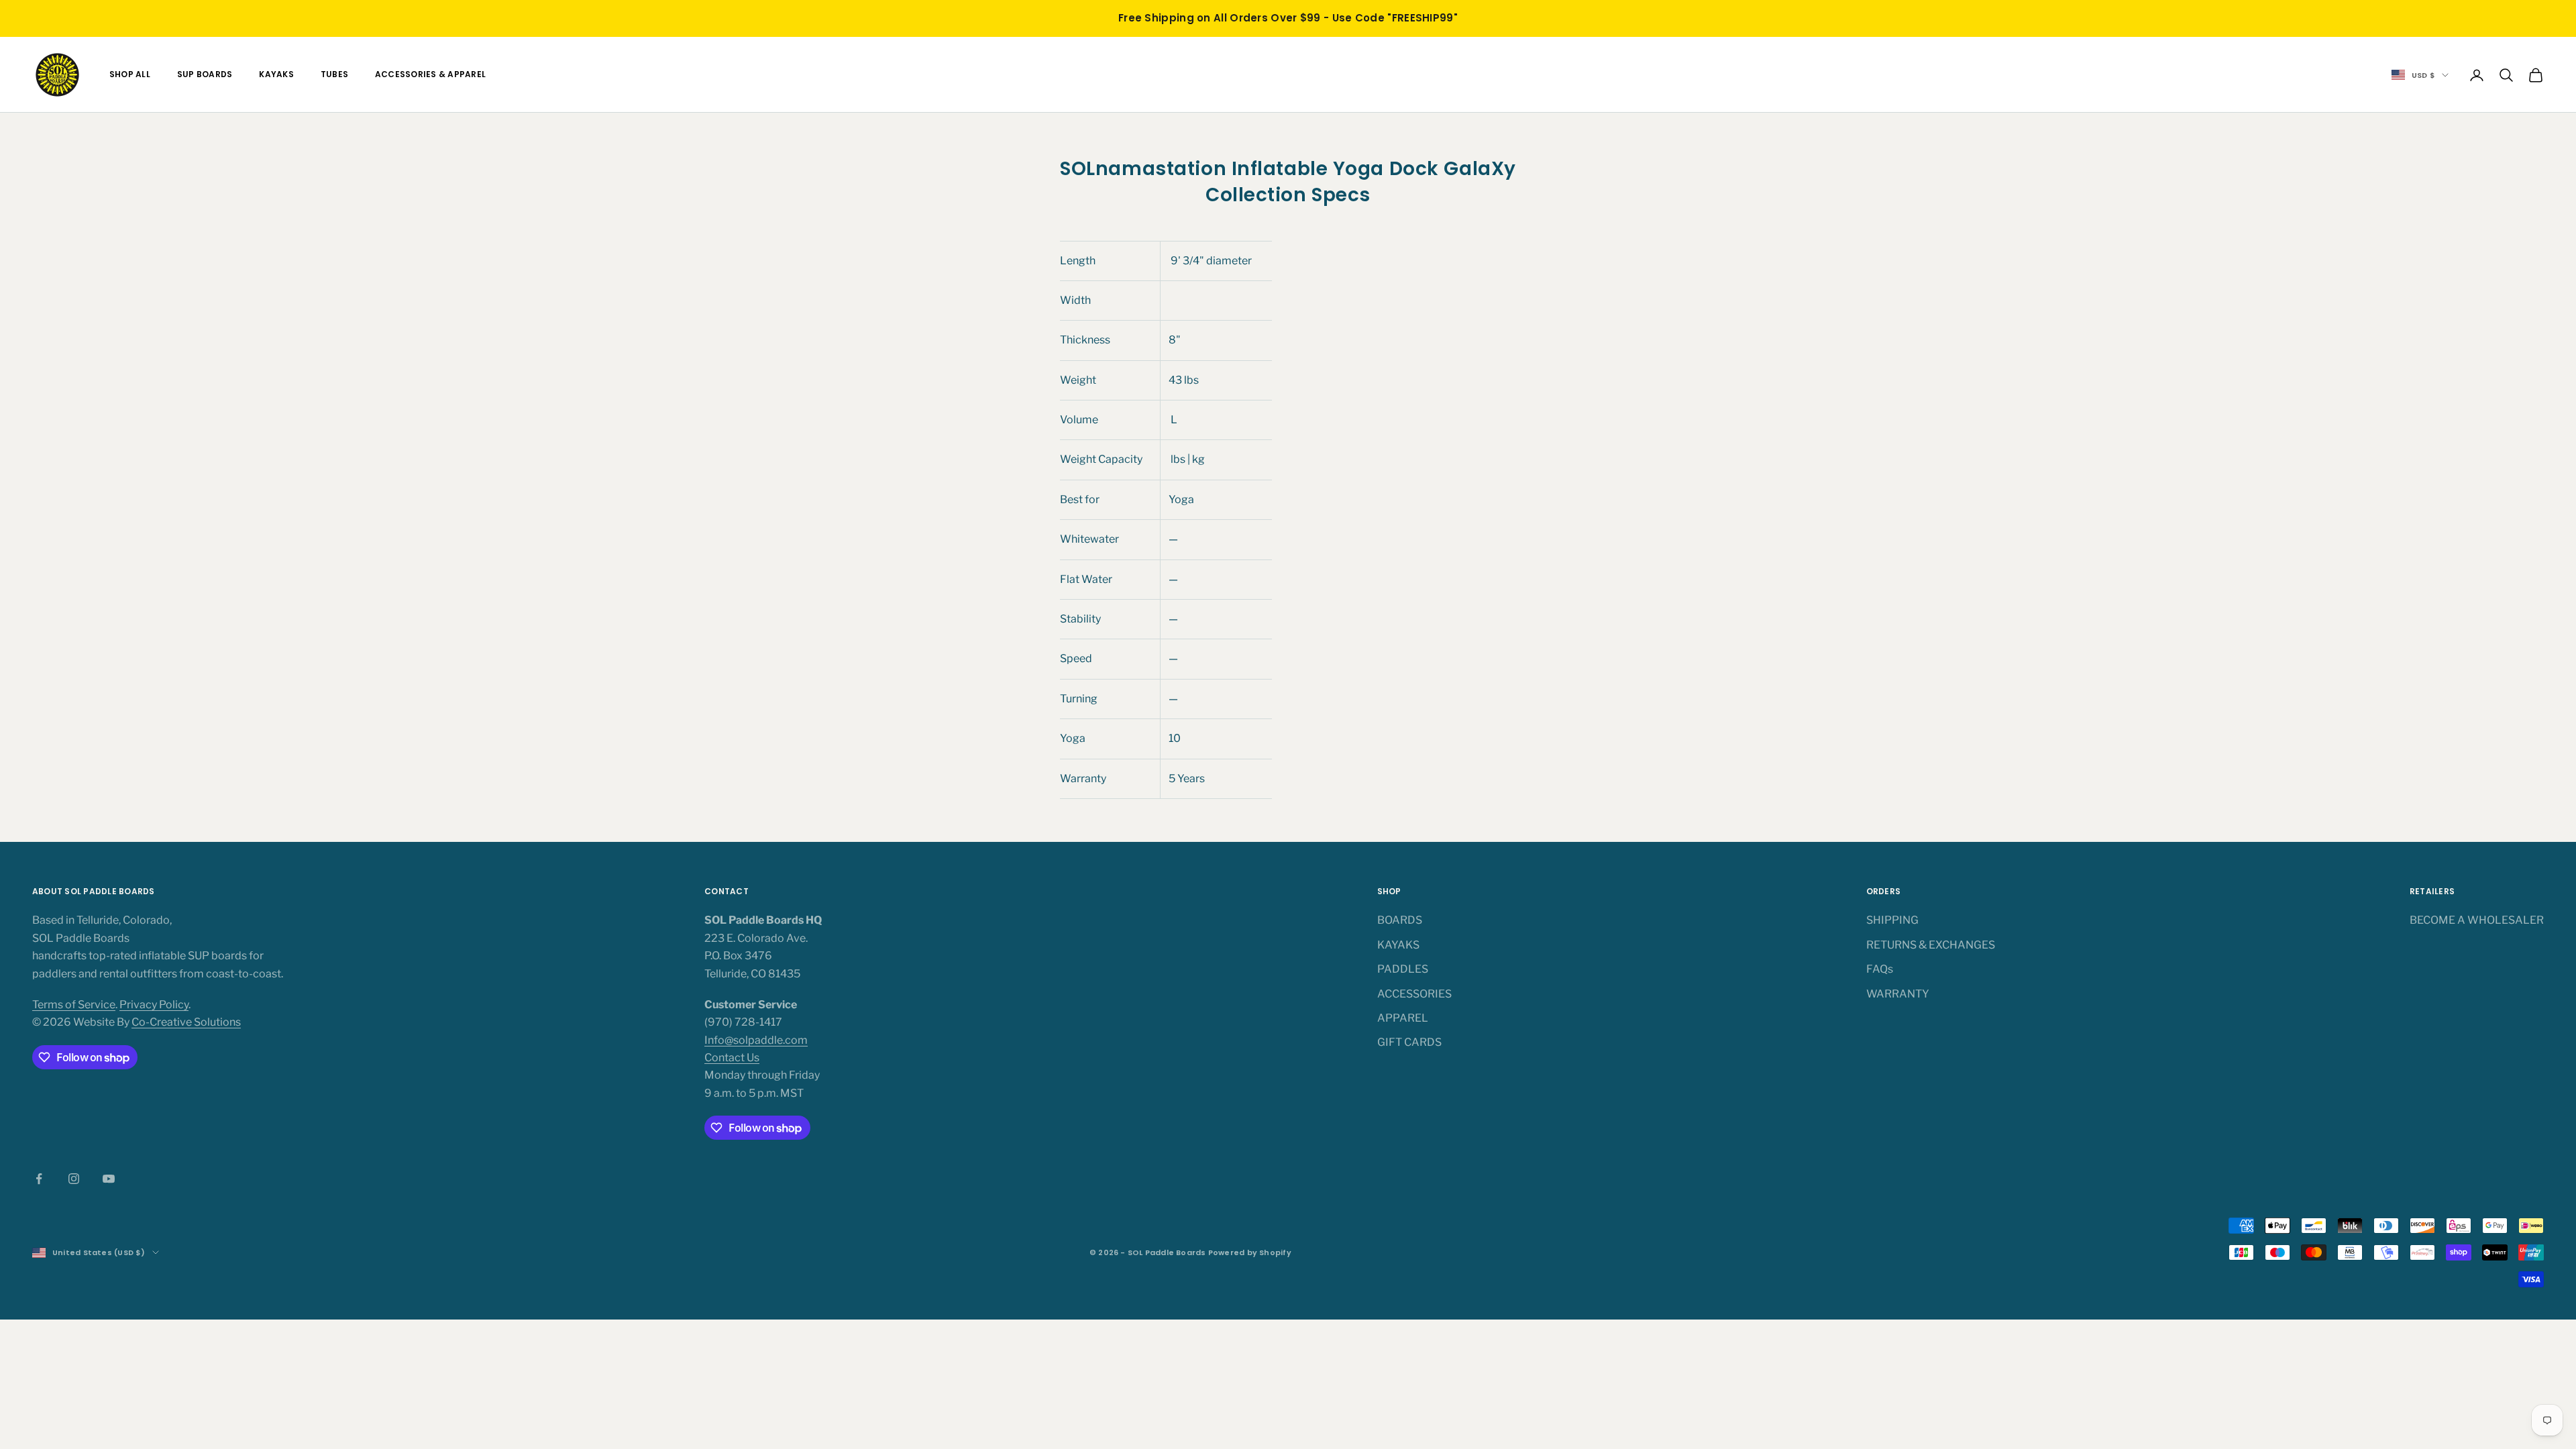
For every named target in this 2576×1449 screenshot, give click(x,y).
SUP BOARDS (205, 74)
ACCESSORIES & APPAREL (430, 74)
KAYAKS (276, 74)
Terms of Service (74, 1005)
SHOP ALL (130, 74)
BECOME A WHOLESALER (2477, 920)
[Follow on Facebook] (39, 1179)
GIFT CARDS (1409, 1042)
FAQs (1880, 969)
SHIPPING (1892, 920)
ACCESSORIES (1414, 994)
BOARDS (1400, 920)
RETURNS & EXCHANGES (1931, 945)
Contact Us (732, 1058)
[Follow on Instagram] (74, 1179)
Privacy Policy (154, 1005)
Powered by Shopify (1250, 1252)
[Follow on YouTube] (109, 1179)
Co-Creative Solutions (186, 1022)
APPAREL (1403, 1018)
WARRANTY (1898, 994)
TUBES (334, 74)
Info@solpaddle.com (756, 1040)
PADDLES (1403, 969)
